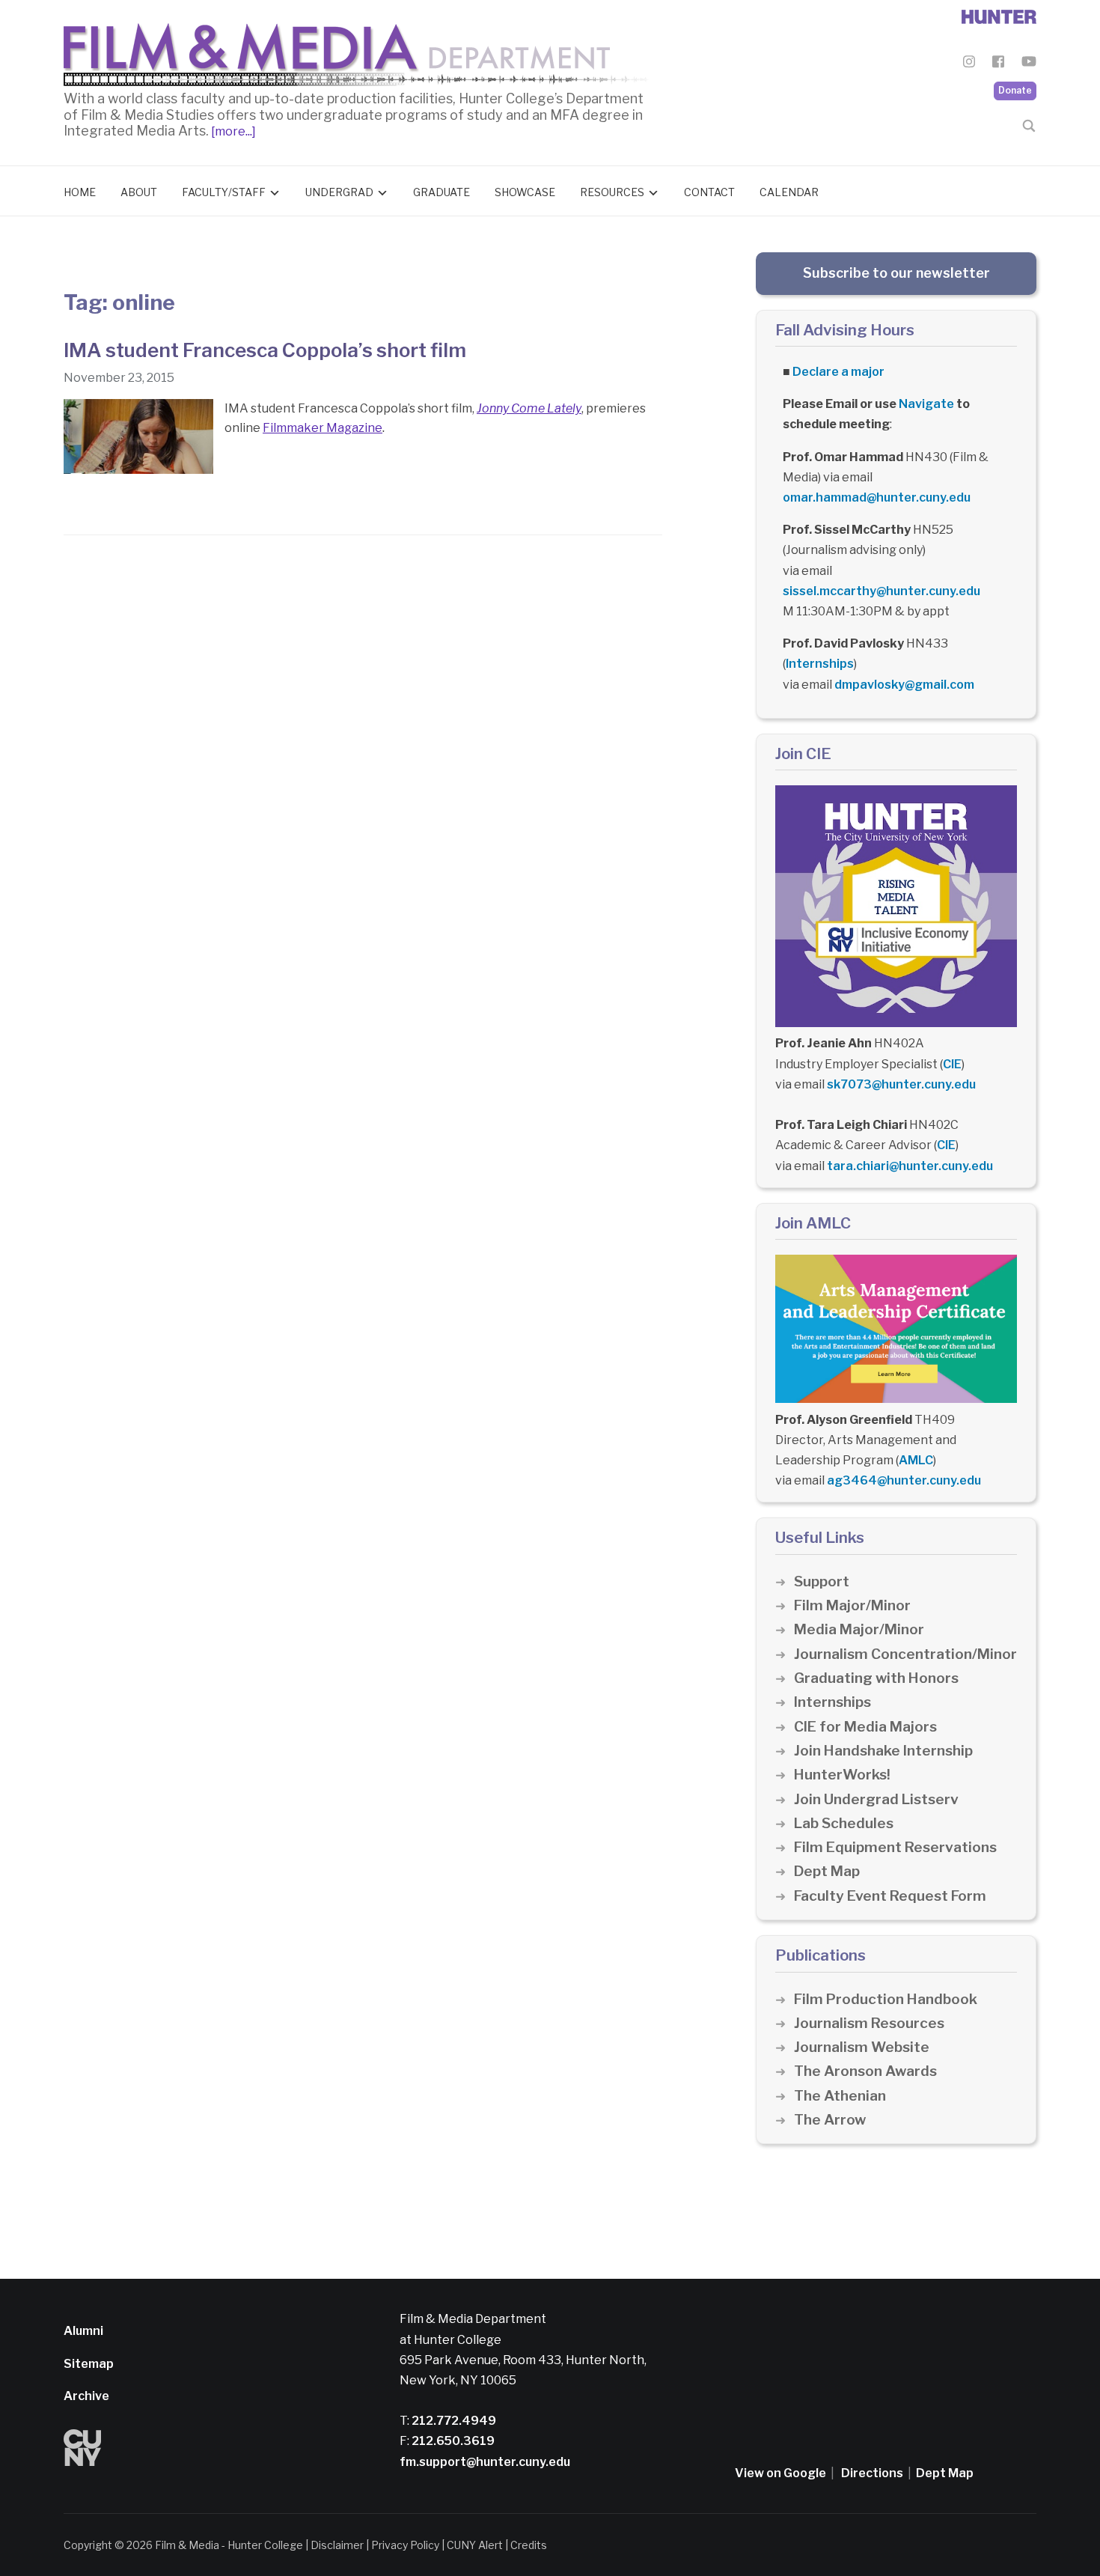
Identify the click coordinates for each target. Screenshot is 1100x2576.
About (139, 192)
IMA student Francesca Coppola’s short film (265, 350)
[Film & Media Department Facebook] (998, 64)
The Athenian (840, 2096)
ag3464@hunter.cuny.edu (904, 1480)
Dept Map (827, 1871)
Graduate (441, 192)
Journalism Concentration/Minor (905, 1654)
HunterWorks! (842, 1775)
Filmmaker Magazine (323, 428)
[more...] (232, 131)
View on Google (780, 2473)
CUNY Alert (475, 2545)
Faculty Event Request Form (890, 1896)
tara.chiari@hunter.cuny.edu (910, 1166)
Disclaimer (337, 2545)
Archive (86, 2396)
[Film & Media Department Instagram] (969, 64)
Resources (612, 192)
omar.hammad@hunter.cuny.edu (877, 497)
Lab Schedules (844, 1823)
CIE (952, 1064)
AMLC (916, 1460)
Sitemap (89, 2364)
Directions (872, 2473)
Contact (709, 192)
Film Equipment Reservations (895, 1847)
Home (80, 192)
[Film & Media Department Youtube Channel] (1029, 64)
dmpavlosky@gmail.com (904, 685)
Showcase (525, 192)
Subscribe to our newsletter (896, 273)
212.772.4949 (453, 2421)
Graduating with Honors (876, 1678)
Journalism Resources (869, 2023)
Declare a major (838, 372)
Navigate (926, 404)
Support (822, 1581)
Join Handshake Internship (883, 1751)
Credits (529, 2545)
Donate (1015, 90)
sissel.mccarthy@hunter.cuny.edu (881, 591)
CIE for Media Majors (865, 1727)
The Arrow (830, 2120)
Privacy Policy (405, 2545)
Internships (820, 664)
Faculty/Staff (224, 192)
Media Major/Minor (859, 1629)
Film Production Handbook (886, 1999)
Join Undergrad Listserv (876, 1799)
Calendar (789, 192)
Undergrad (339, 192)
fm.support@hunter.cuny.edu (485, 2462)
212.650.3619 (452, 2441)
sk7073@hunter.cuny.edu (901, 1084)
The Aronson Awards (865, 2071)
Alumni (83, 2331)
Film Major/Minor (852, 1605)
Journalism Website (862, 2047)
